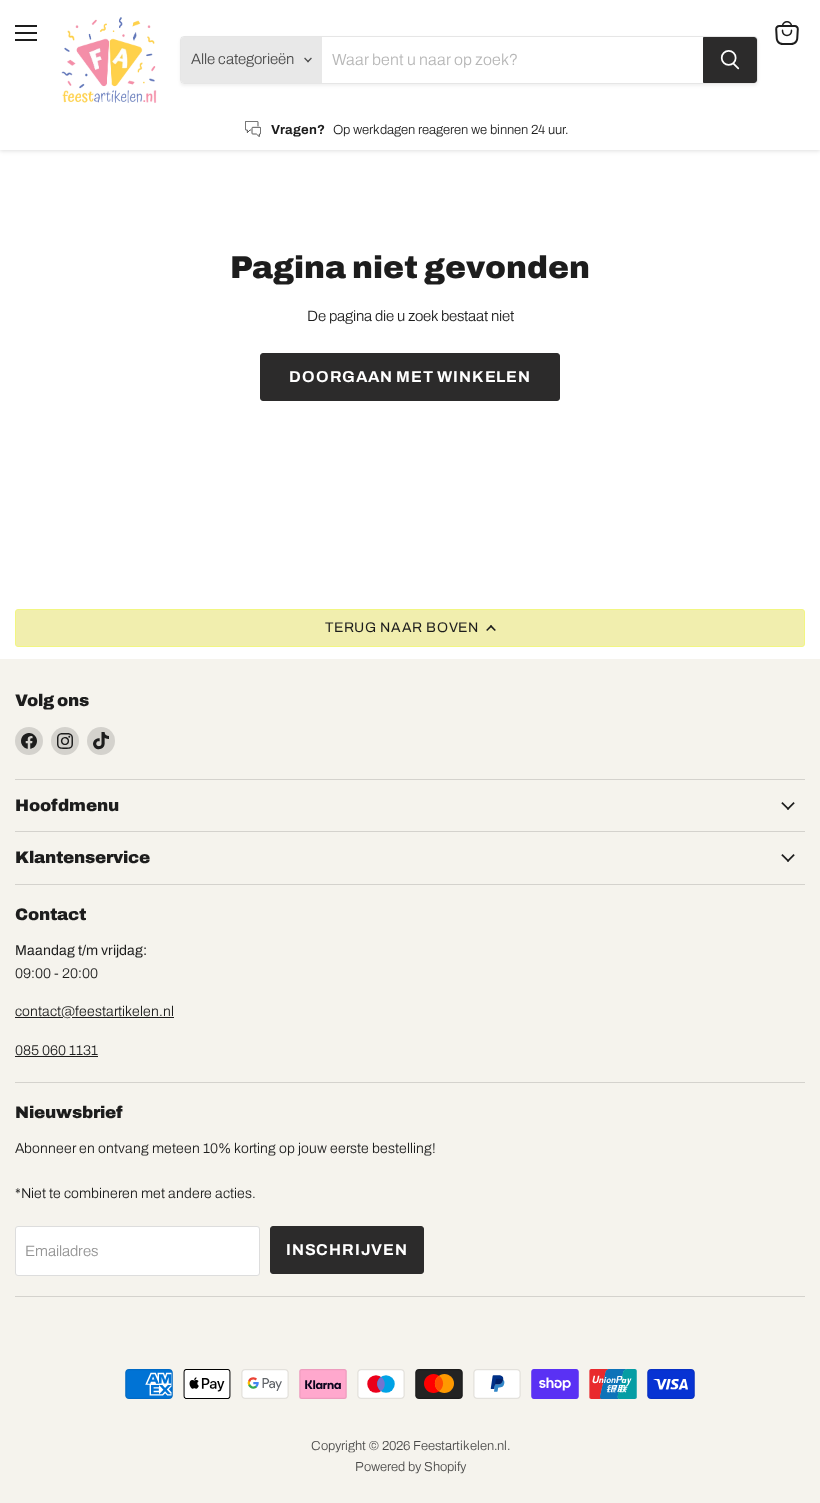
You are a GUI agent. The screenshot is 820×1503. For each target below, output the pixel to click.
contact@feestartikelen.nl (94, 1011)
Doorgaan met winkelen (410, 376)
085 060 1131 (56, 1050)
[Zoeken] (730, 60)
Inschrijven (347, 1249)
